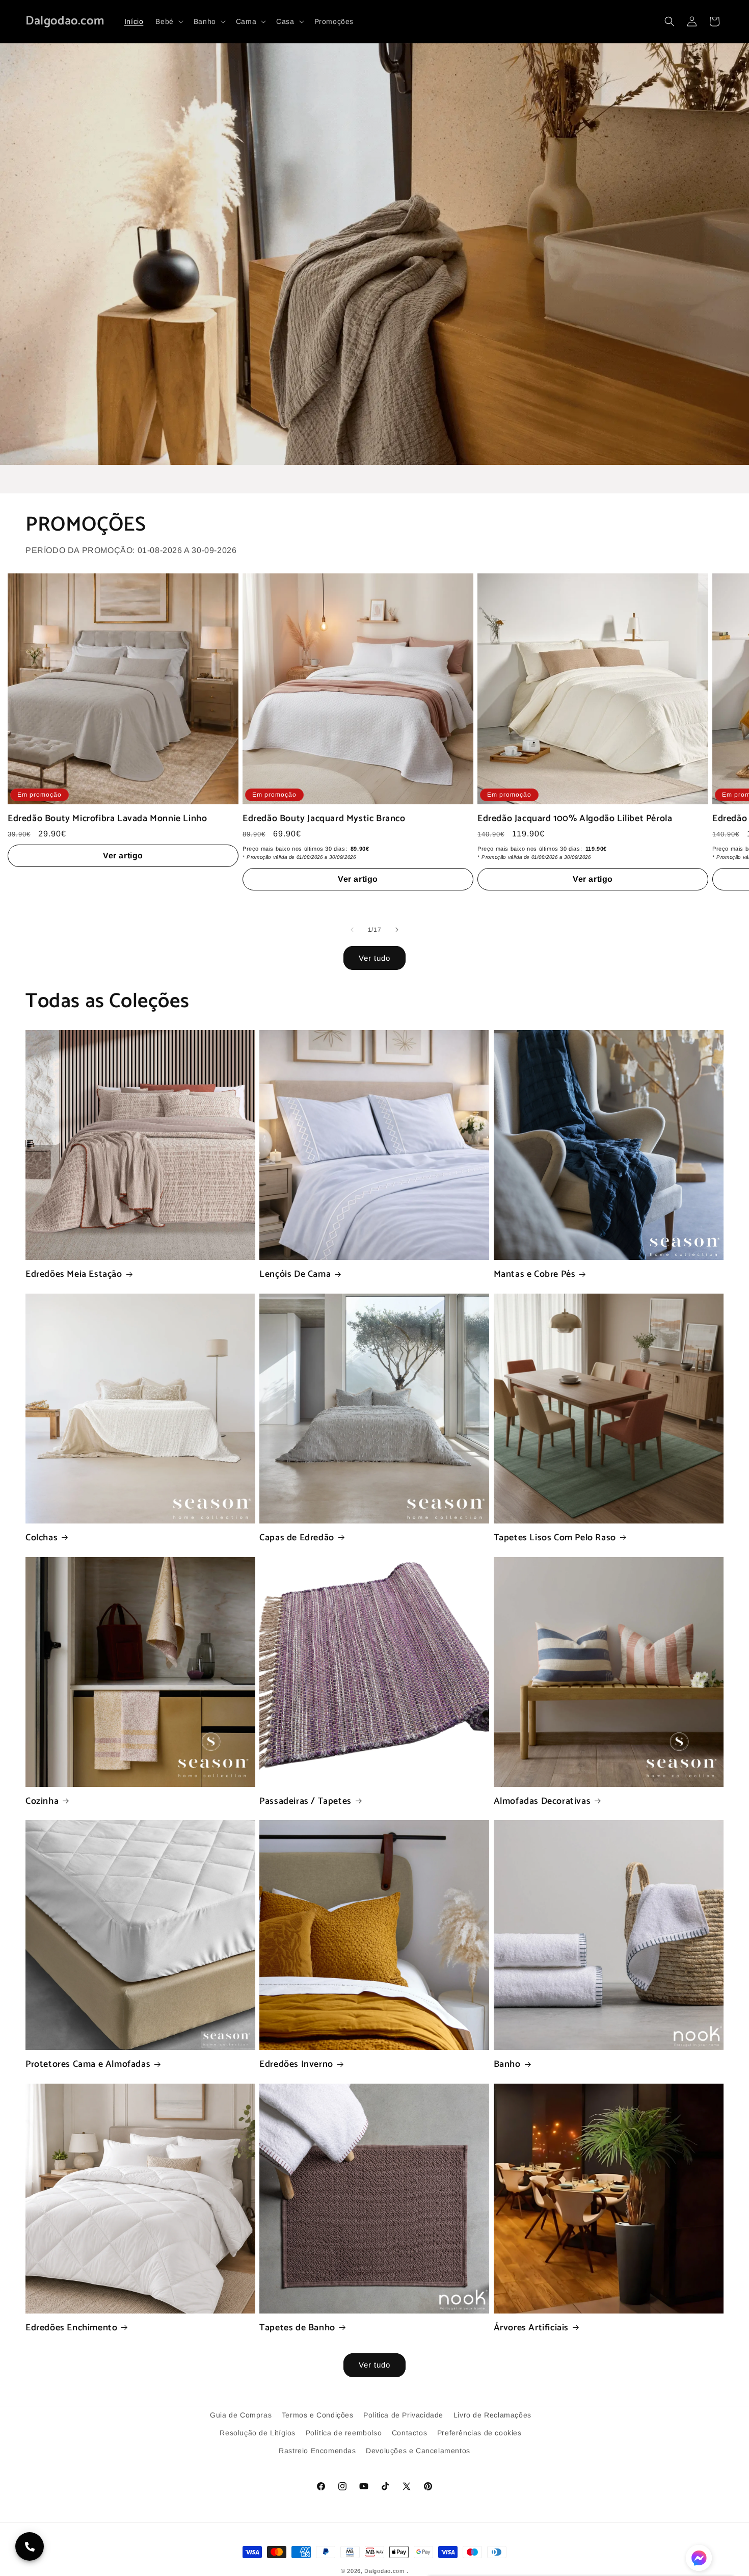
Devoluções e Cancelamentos (418, 2451)
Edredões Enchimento (71, 2328)
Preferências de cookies (479, 2433)
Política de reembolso (344, 2433)
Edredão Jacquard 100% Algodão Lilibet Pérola (575, 819)
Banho (507, 2065)
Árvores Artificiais (531, 2328)
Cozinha (42, 1802)
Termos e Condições (318, 2415)
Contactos (409, 2433)
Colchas (42, 1538)
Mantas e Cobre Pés (535, 1274)
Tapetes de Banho (297, 2328)
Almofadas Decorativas (542, 1802)
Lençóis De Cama (295, 1274)
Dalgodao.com (384, 2571)
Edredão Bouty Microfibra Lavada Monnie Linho (107, 819)
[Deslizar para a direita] (397, 930)
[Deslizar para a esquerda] (352, 930)
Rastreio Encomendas (317, 2451)
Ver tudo (374, 958)
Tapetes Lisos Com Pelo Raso (555, 1538)
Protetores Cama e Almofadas (88, 2065)
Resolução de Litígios (258, 2433)
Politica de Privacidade (403, 2415)
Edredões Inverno (296, 2065)
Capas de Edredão (297, 1538)
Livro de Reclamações (492, 2415)
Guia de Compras (241, 2415)
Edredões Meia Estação (74, 1274)
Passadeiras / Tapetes (305, 1802)
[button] (168, 21)
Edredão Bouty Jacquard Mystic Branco (324, 819)
